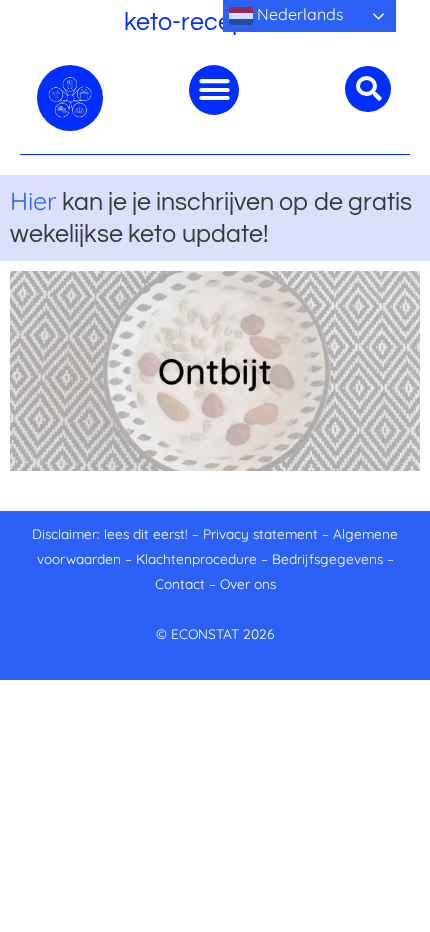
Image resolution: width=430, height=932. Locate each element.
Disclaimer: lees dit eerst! (110, 533)
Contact (180, 583)
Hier (33, 200)
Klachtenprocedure (196, 558)
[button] (214, 90)
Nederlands (298, 14)
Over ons (248, 583)
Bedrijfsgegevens (329, 558)
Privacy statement (260, 533)
